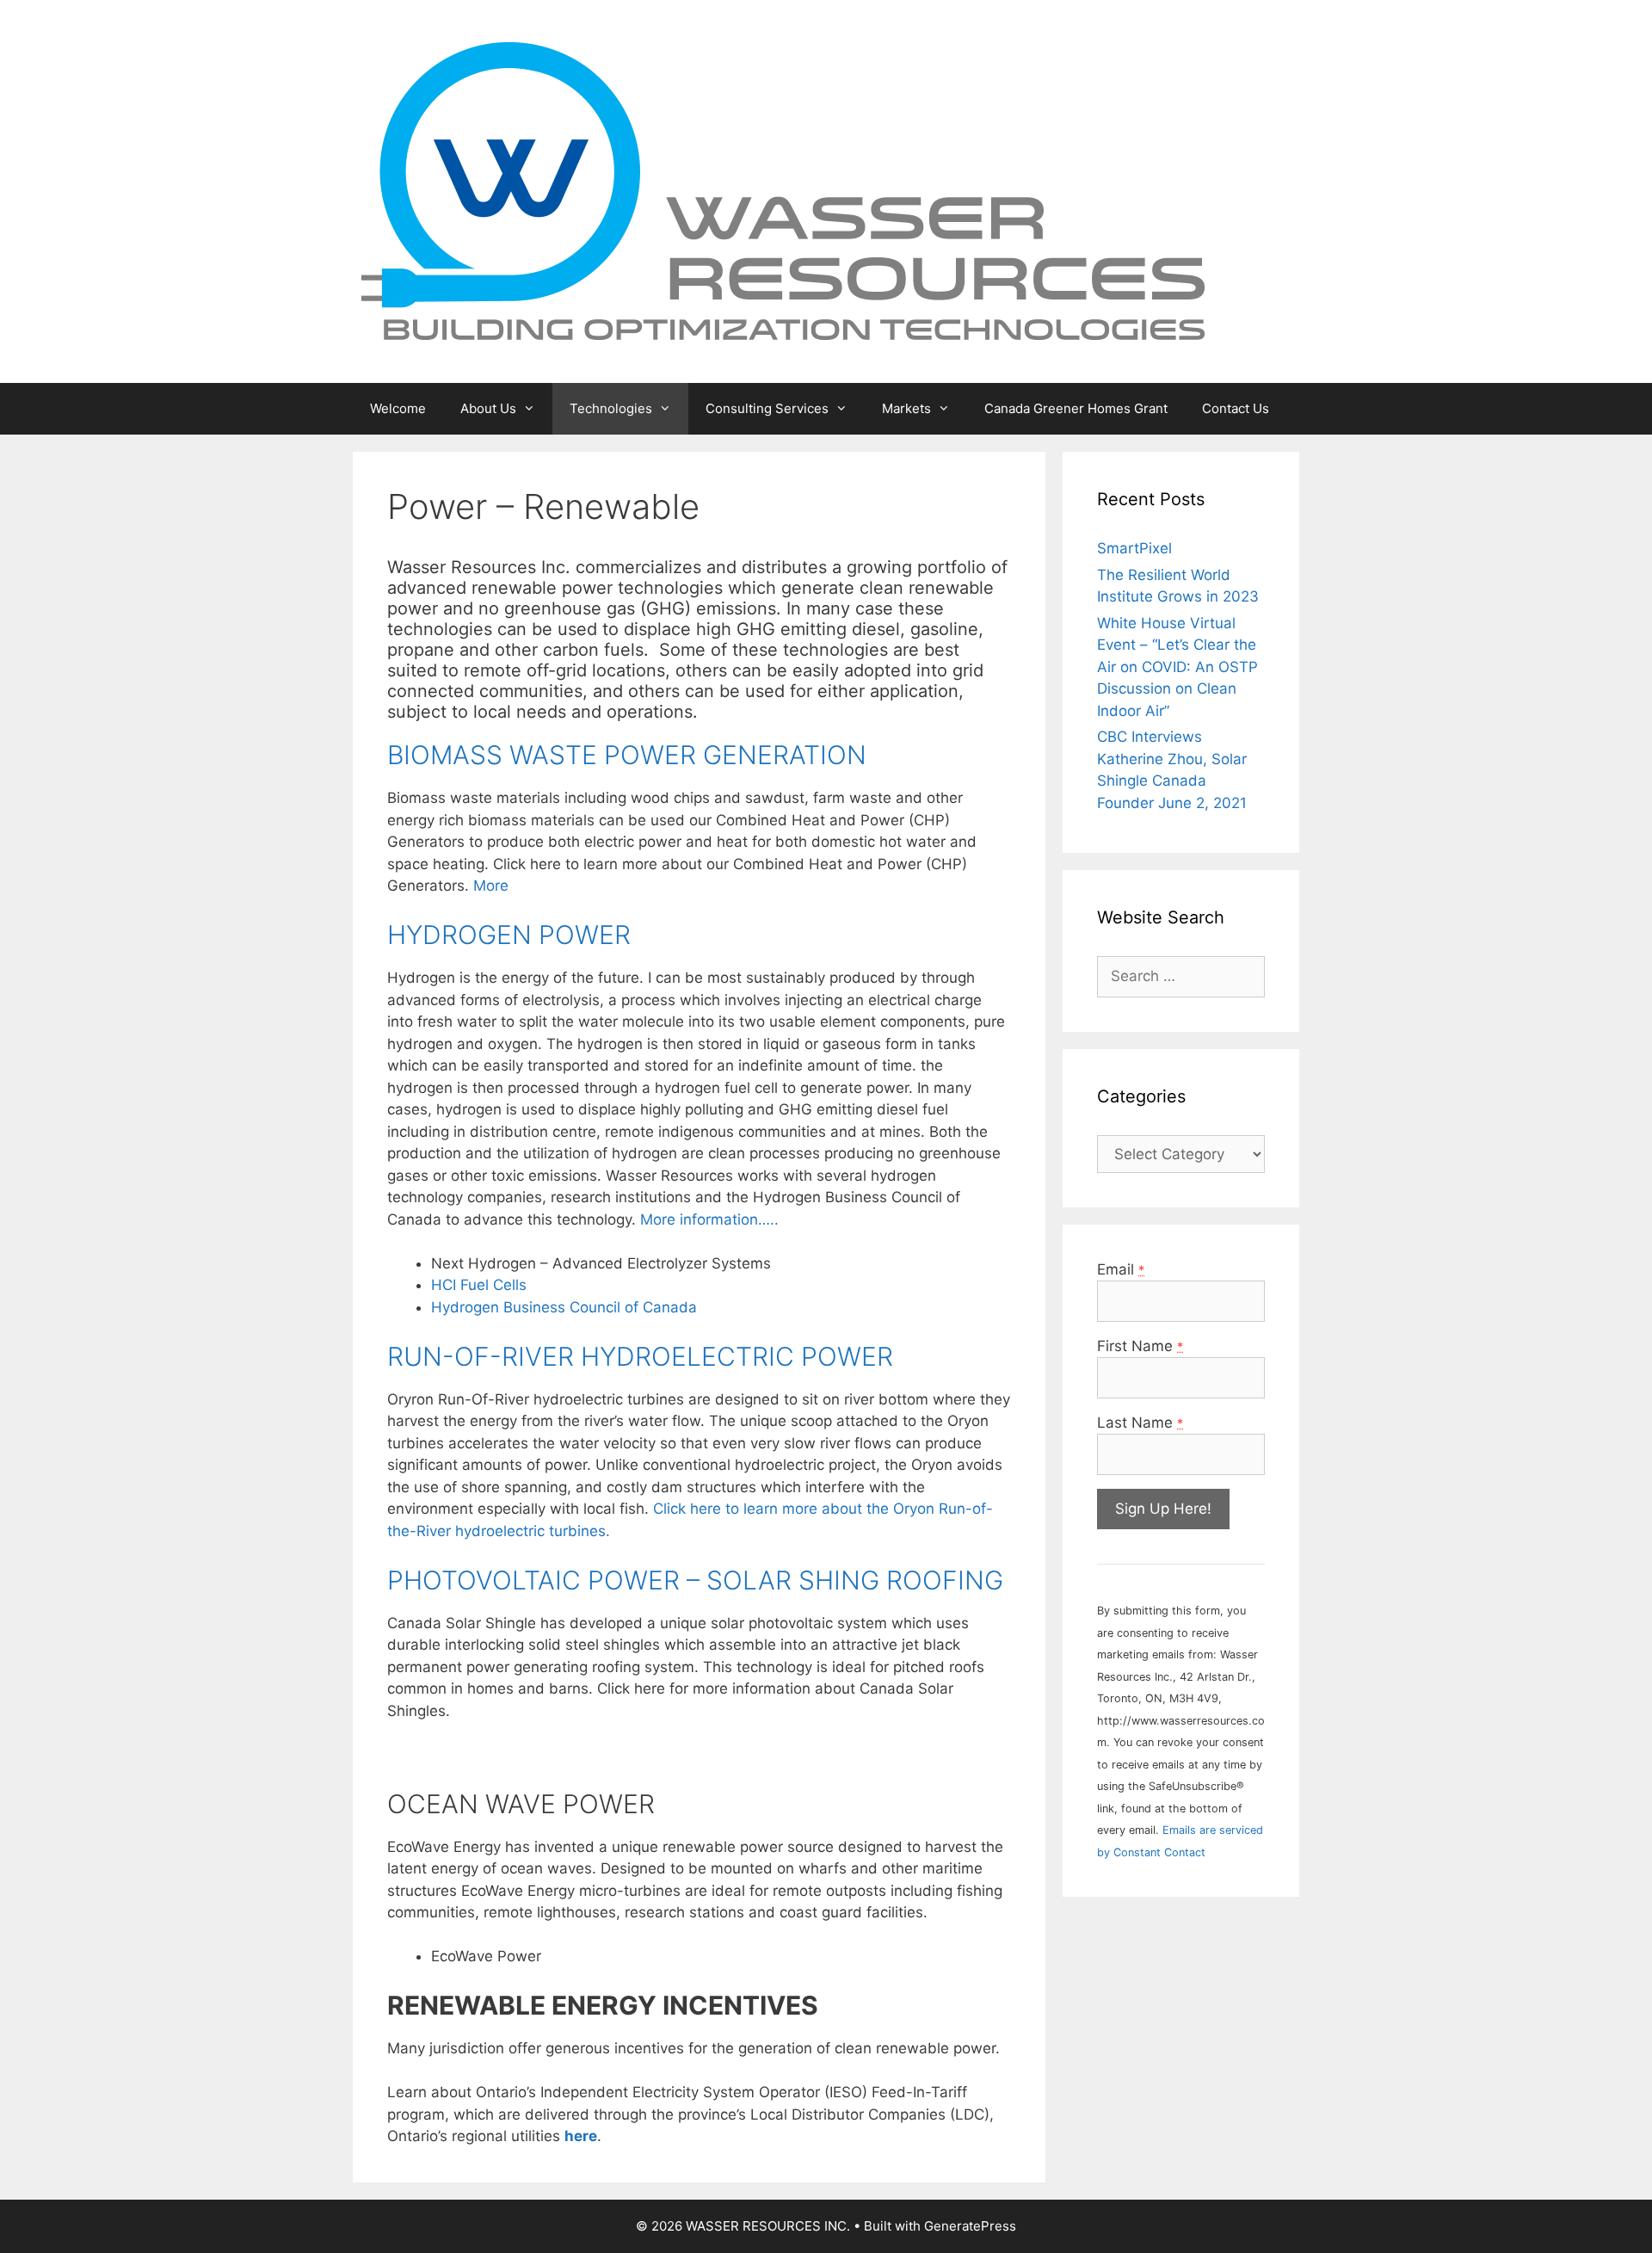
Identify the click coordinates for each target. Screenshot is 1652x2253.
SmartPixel (1134, 548)
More (491, 886)
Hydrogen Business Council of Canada (564, 1307)
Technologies (611, 408)
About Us (488, 408)
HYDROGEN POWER (509, 935)
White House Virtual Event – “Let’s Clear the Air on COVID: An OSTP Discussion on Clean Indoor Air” (1177, 667)
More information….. (709, 1219)
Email (1121, 1269)
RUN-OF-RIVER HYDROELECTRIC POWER (640, 1356)
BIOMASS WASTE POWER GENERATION (627, 755)
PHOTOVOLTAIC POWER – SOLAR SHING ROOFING (695, 1580)
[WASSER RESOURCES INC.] (783, 190)
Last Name (1140, 1423)
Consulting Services (767, 408)
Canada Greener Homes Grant (1076, 408)
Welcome (398, 408)
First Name (1140, 1346)
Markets (906, 408)
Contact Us (1236, 408)
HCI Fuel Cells (479, 1285)
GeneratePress (970, 2226)
